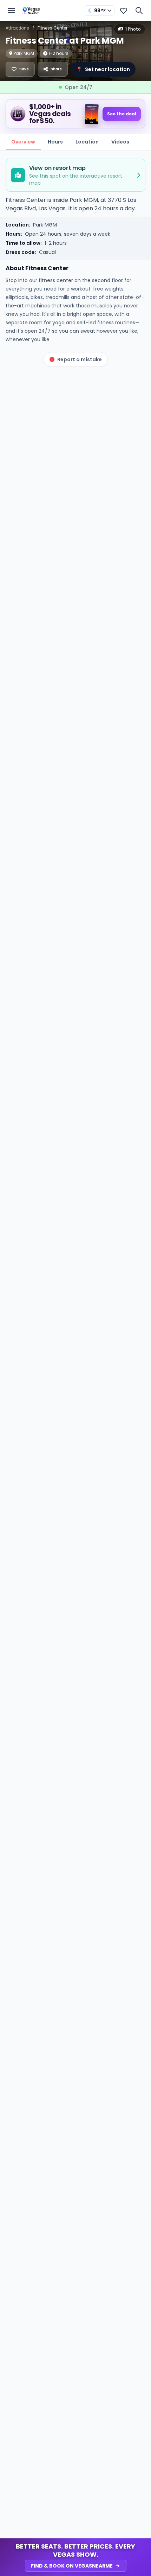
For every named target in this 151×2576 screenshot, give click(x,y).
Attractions (17, 28)
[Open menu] (11, 11)
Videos (120, 142)
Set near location (103, 69)
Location (87, 142)
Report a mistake (80, 359)
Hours (55, 142)
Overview (23, 142)
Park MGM (45, 225)
